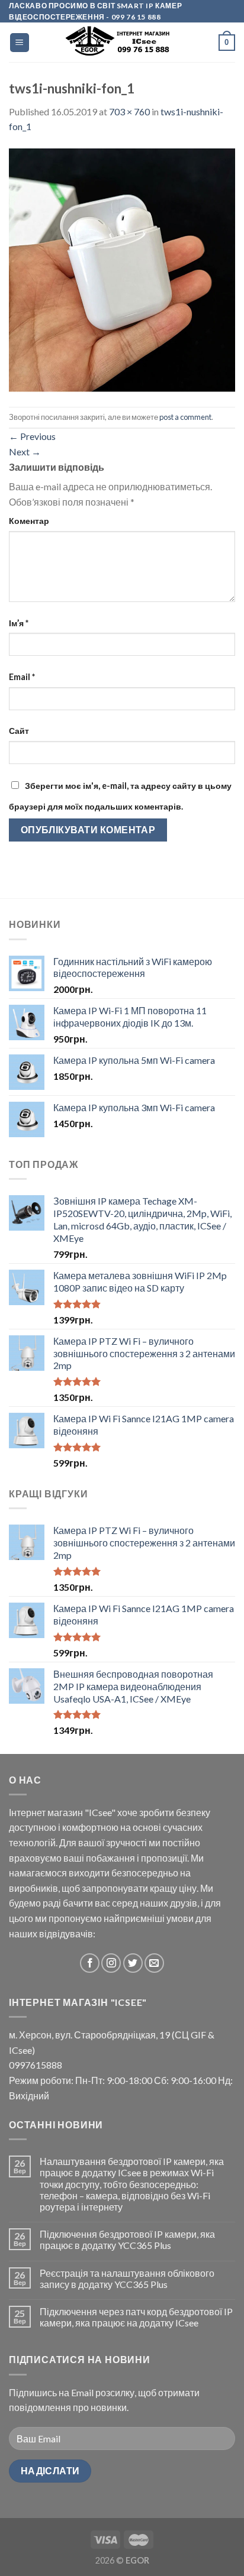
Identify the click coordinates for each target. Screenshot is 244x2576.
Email (22, 677)
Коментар (29, 521)
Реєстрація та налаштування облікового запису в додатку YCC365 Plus (127, 2279)
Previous (32, 436)
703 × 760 (129, 111)
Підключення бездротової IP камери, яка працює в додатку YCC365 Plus (127, 2240)
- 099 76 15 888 (133, 17)
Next (25, 452)
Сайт (19, 731)
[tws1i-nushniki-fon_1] (122, 269)
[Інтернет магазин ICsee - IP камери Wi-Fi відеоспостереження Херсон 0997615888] (124, 42)
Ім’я (19, 623)
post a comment (185, 417)
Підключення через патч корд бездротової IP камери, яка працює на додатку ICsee (136, 2317)
